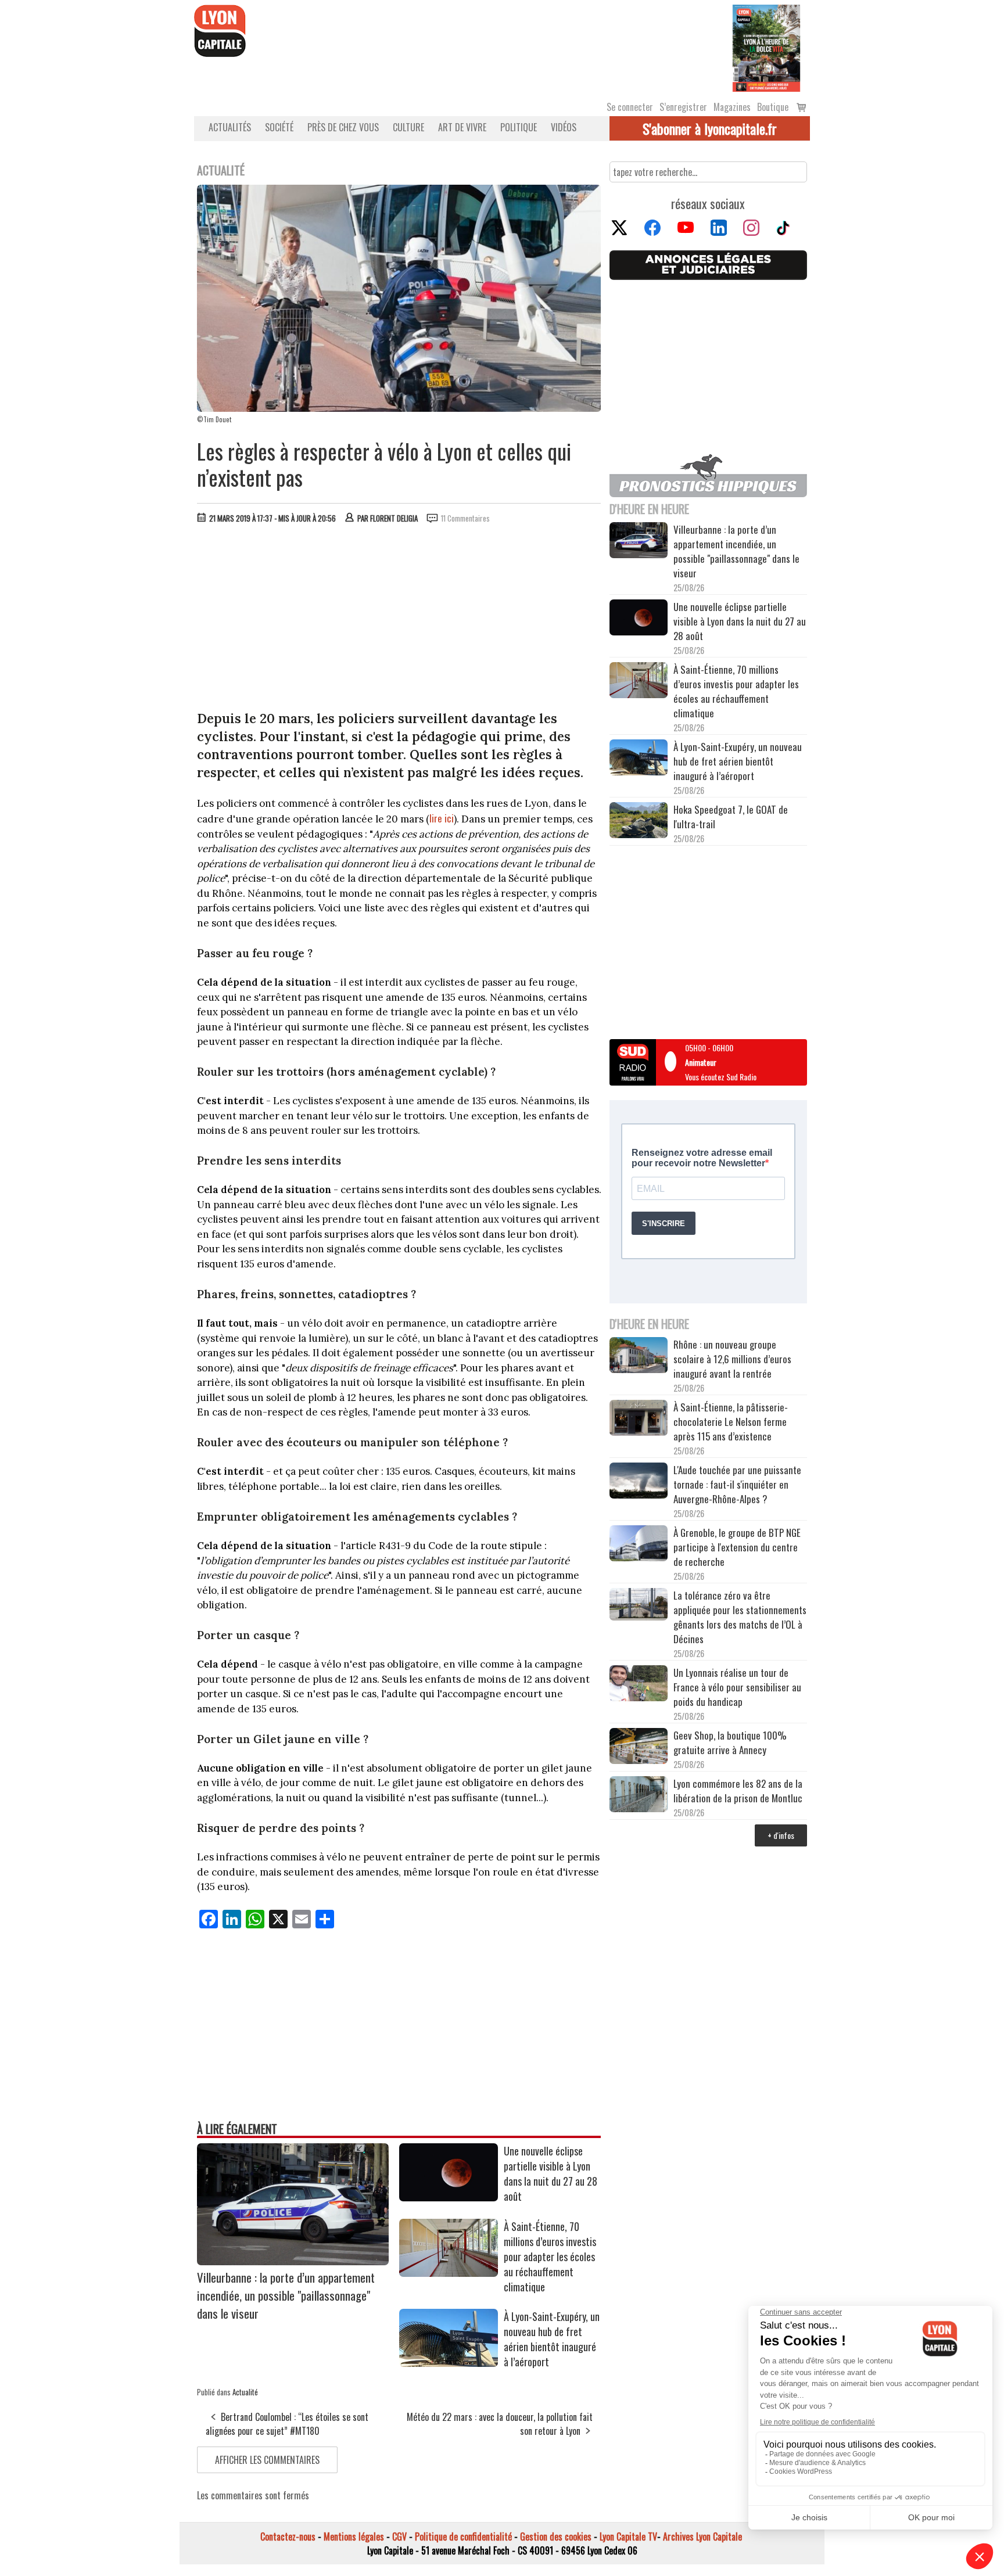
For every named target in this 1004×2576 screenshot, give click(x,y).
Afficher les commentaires (267, 2460)
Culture (408, 127)
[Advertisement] (399, 620)
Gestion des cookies (556, 2537)
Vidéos (564, 127)
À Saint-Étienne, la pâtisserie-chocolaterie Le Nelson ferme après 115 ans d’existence (731, 1422)
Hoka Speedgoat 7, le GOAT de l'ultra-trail (731, 817)
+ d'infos (781, 1835)
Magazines (732, 107)
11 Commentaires (465, 518)
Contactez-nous (288, 2537)
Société (279, 127)
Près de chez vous (343, 127)
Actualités (230, 127)
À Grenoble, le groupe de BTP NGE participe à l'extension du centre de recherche (737, 1547)
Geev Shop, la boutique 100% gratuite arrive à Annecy (730, 1743)
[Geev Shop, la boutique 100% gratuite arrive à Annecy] (639, 1748)
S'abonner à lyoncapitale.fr (710, 128)
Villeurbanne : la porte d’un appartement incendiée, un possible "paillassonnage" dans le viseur (286, 2295)
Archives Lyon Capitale (702, 2537)
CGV (399, 2537)
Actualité (245, 2392)
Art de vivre (462, 127)
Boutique (773, 107)
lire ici (442, 818)
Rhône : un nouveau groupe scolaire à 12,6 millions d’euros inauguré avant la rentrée (732, 1359)
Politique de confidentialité (463, 2537)
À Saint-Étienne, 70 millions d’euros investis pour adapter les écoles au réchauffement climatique (550, 2257)
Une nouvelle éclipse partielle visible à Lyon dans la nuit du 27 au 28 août (551, 2173)
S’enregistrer (683, 107)
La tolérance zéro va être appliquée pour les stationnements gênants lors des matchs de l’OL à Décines (740, 1617)
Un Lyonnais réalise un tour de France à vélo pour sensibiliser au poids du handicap (737, 1687)
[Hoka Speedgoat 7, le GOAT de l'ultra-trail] (639, 822)
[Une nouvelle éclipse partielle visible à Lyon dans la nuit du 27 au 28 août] (449, 2197)
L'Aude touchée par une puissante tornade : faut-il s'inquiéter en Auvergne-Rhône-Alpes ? (737, 1484)
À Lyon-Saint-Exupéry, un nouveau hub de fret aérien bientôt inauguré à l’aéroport (552, 2339)
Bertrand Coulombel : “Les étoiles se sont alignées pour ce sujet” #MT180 (287, 2424)
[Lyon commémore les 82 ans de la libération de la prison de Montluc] (639, 1796)
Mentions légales (354, 2537)
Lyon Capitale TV (628, 2537)
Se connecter (630, 107)
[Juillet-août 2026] (766, 47)
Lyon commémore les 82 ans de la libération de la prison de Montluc (738, 1791)
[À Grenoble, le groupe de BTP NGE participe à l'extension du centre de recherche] (639, 1545)
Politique (519, 127)
